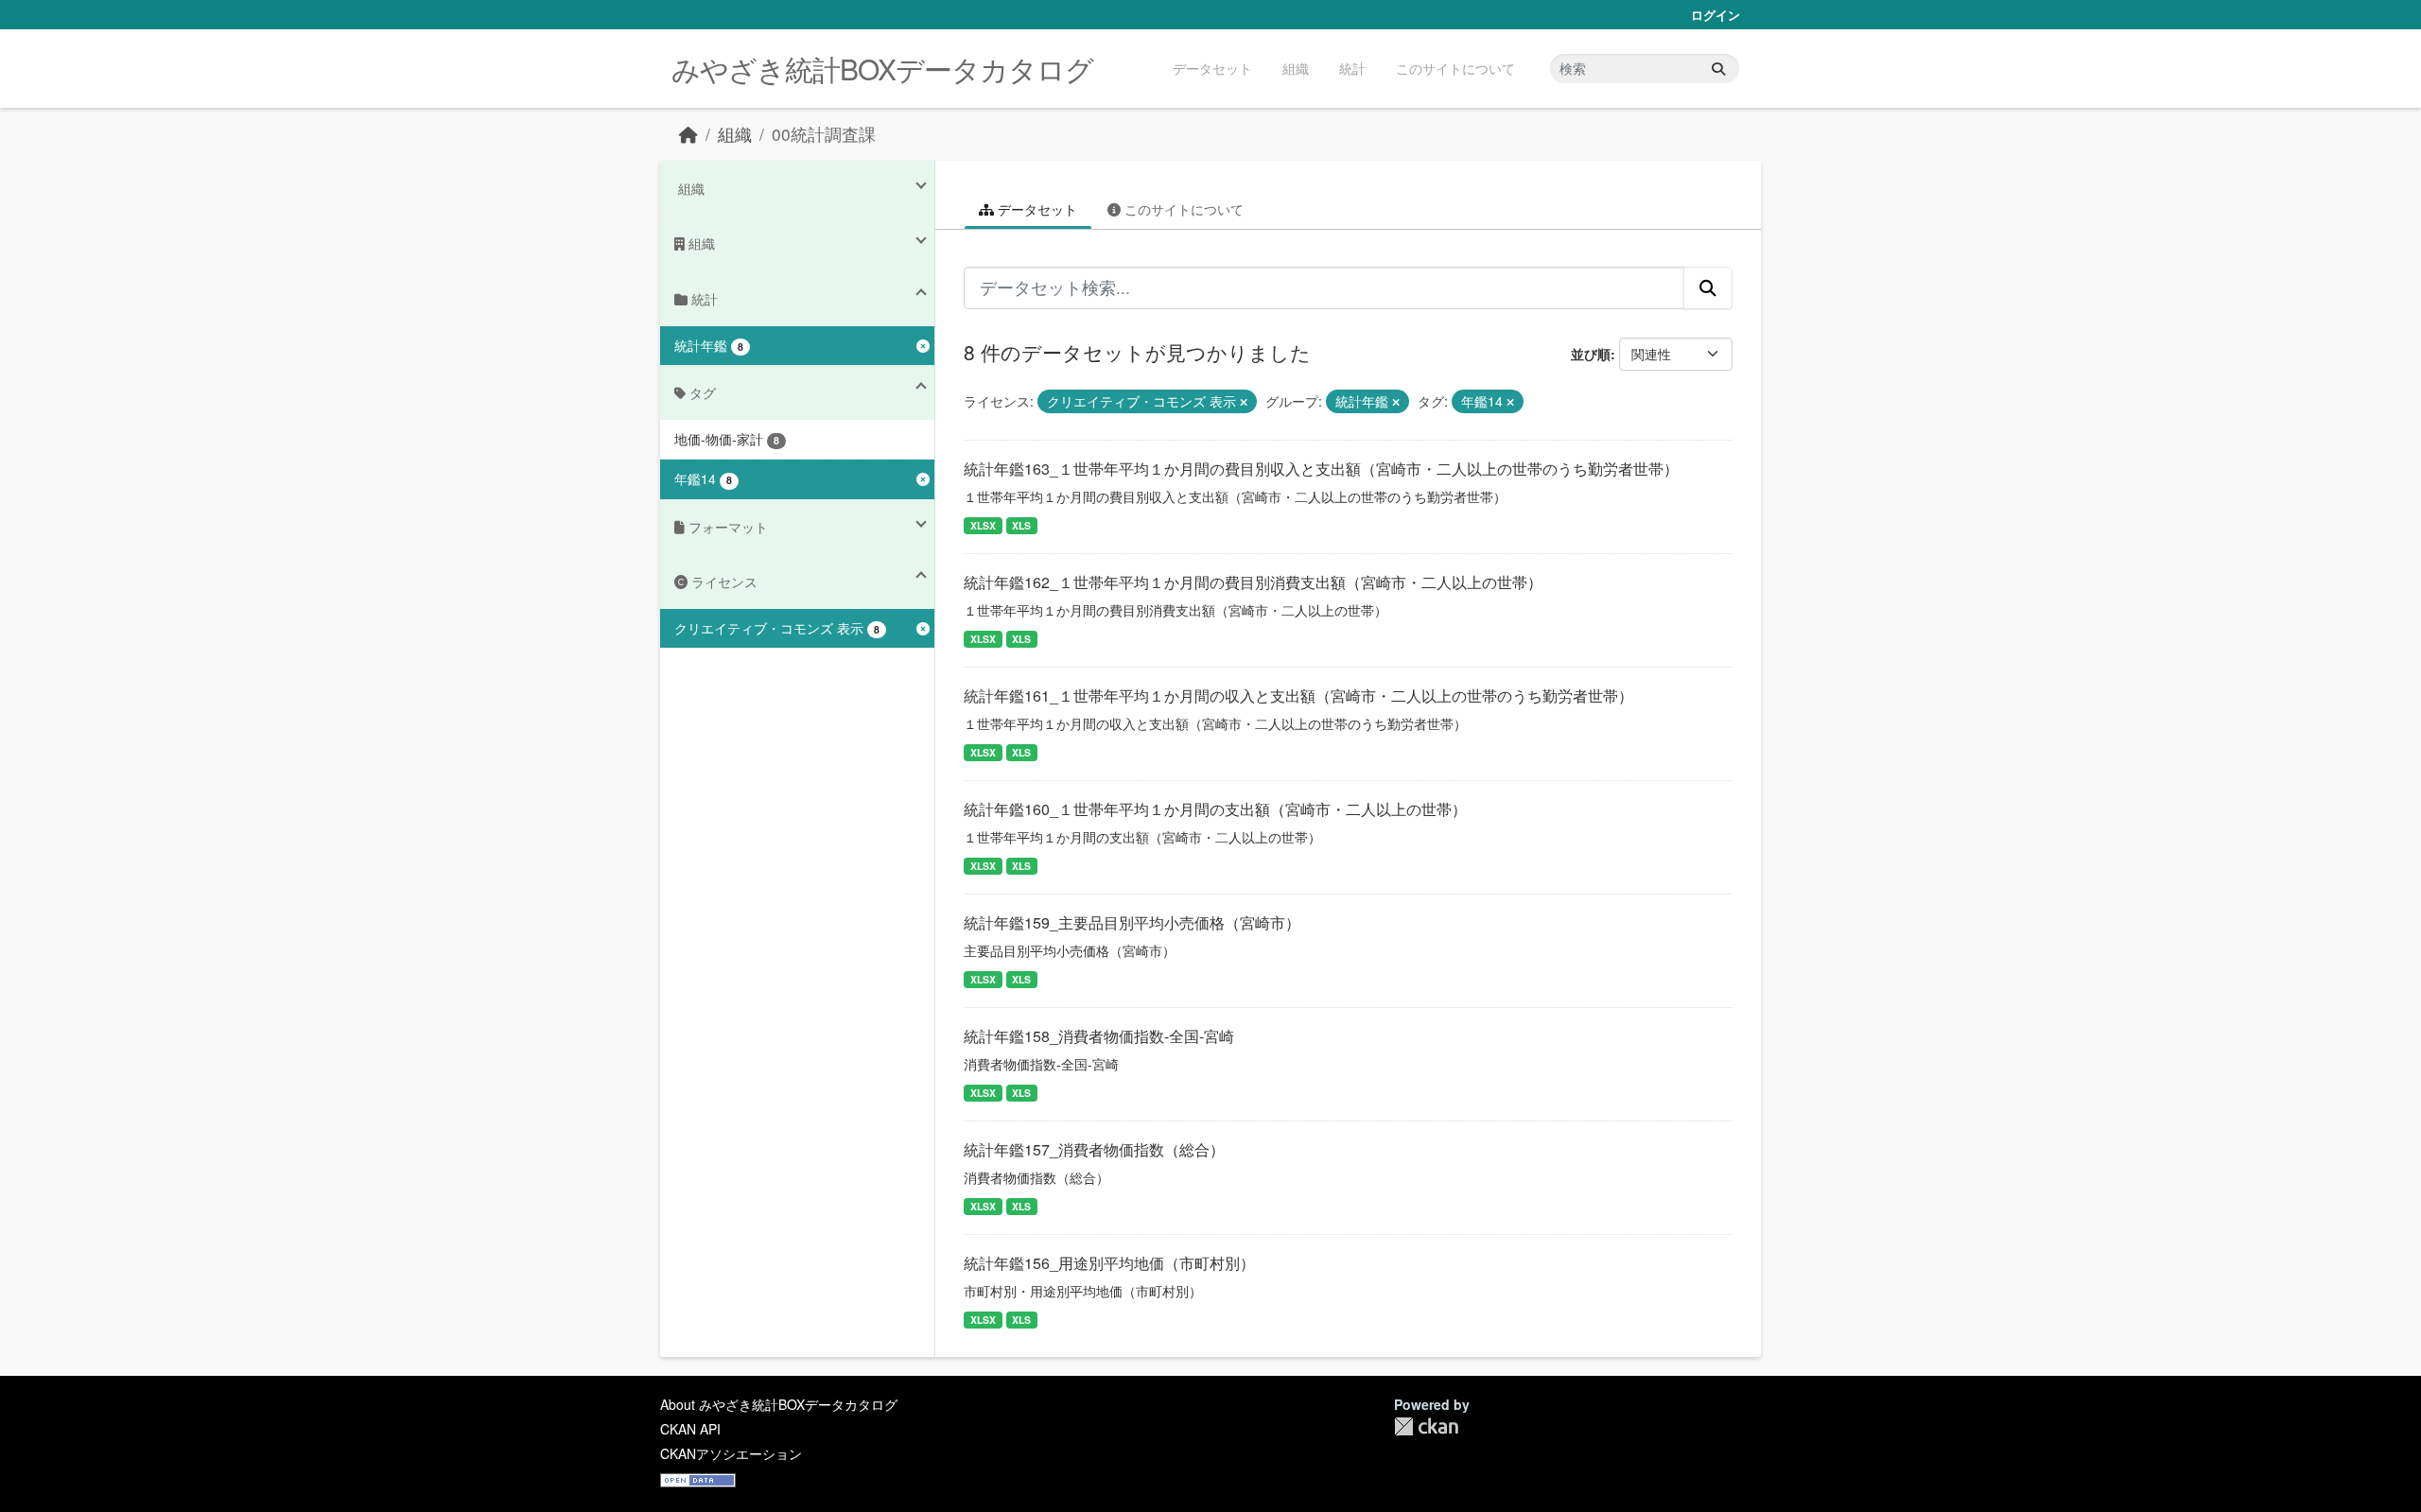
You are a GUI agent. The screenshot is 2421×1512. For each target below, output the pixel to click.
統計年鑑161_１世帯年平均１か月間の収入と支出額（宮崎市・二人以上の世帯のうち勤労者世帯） (1298, 695)
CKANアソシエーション (731, 1453)
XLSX (983, 525)
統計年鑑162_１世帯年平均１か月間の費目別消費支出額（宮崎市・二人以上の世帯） (1253, 582)
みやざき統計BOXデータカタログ (882, 69)
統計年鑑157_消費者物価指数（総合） (1094, 1149)
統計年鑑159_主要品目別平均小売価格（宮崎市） (1132, 922)
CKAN (1426, 1426)
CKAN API (690, 1429)
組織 (1296, 68)
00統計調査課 (824, 134)
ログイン (1716, 15)
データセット (1212, 68)
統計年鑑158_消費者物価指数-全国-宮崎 (1099, 1036)
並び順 (1591, 354)
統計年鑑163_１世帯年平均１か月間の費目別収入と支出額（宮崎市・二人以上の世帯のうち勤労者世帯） (1321, 469)
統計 (1352, 68)
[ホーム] (688, 134)
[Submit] (1718, 69)
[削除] (1244, 402)
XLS (1021, 525)
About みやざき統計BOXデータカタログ (779, 1404)
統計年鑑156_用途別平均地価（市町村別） (1109, 1263)
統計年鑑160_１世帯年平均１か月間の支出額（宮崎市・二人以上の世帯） (1215, 809)
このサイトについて (1455, 68)
